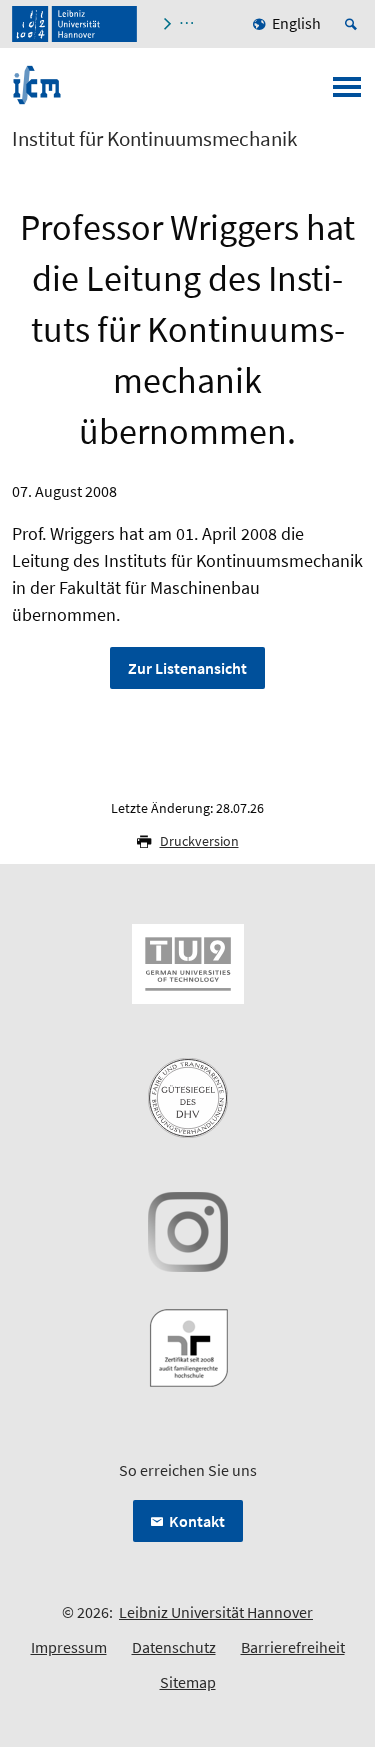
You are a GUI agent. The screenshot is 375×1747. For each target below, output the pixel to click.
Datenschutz (174, 1647)
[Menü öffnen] (347, 93)
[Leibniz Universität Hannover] (74, 24)
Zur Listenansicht (187, 668)
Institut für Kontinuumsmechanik (154, 139)
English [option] (296, 23)
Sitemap (188, 1682)
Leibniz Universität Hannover (216, 1612)
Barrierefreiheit (293, 1647)
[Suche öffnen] (354, 24)
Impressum (69, 1647)
